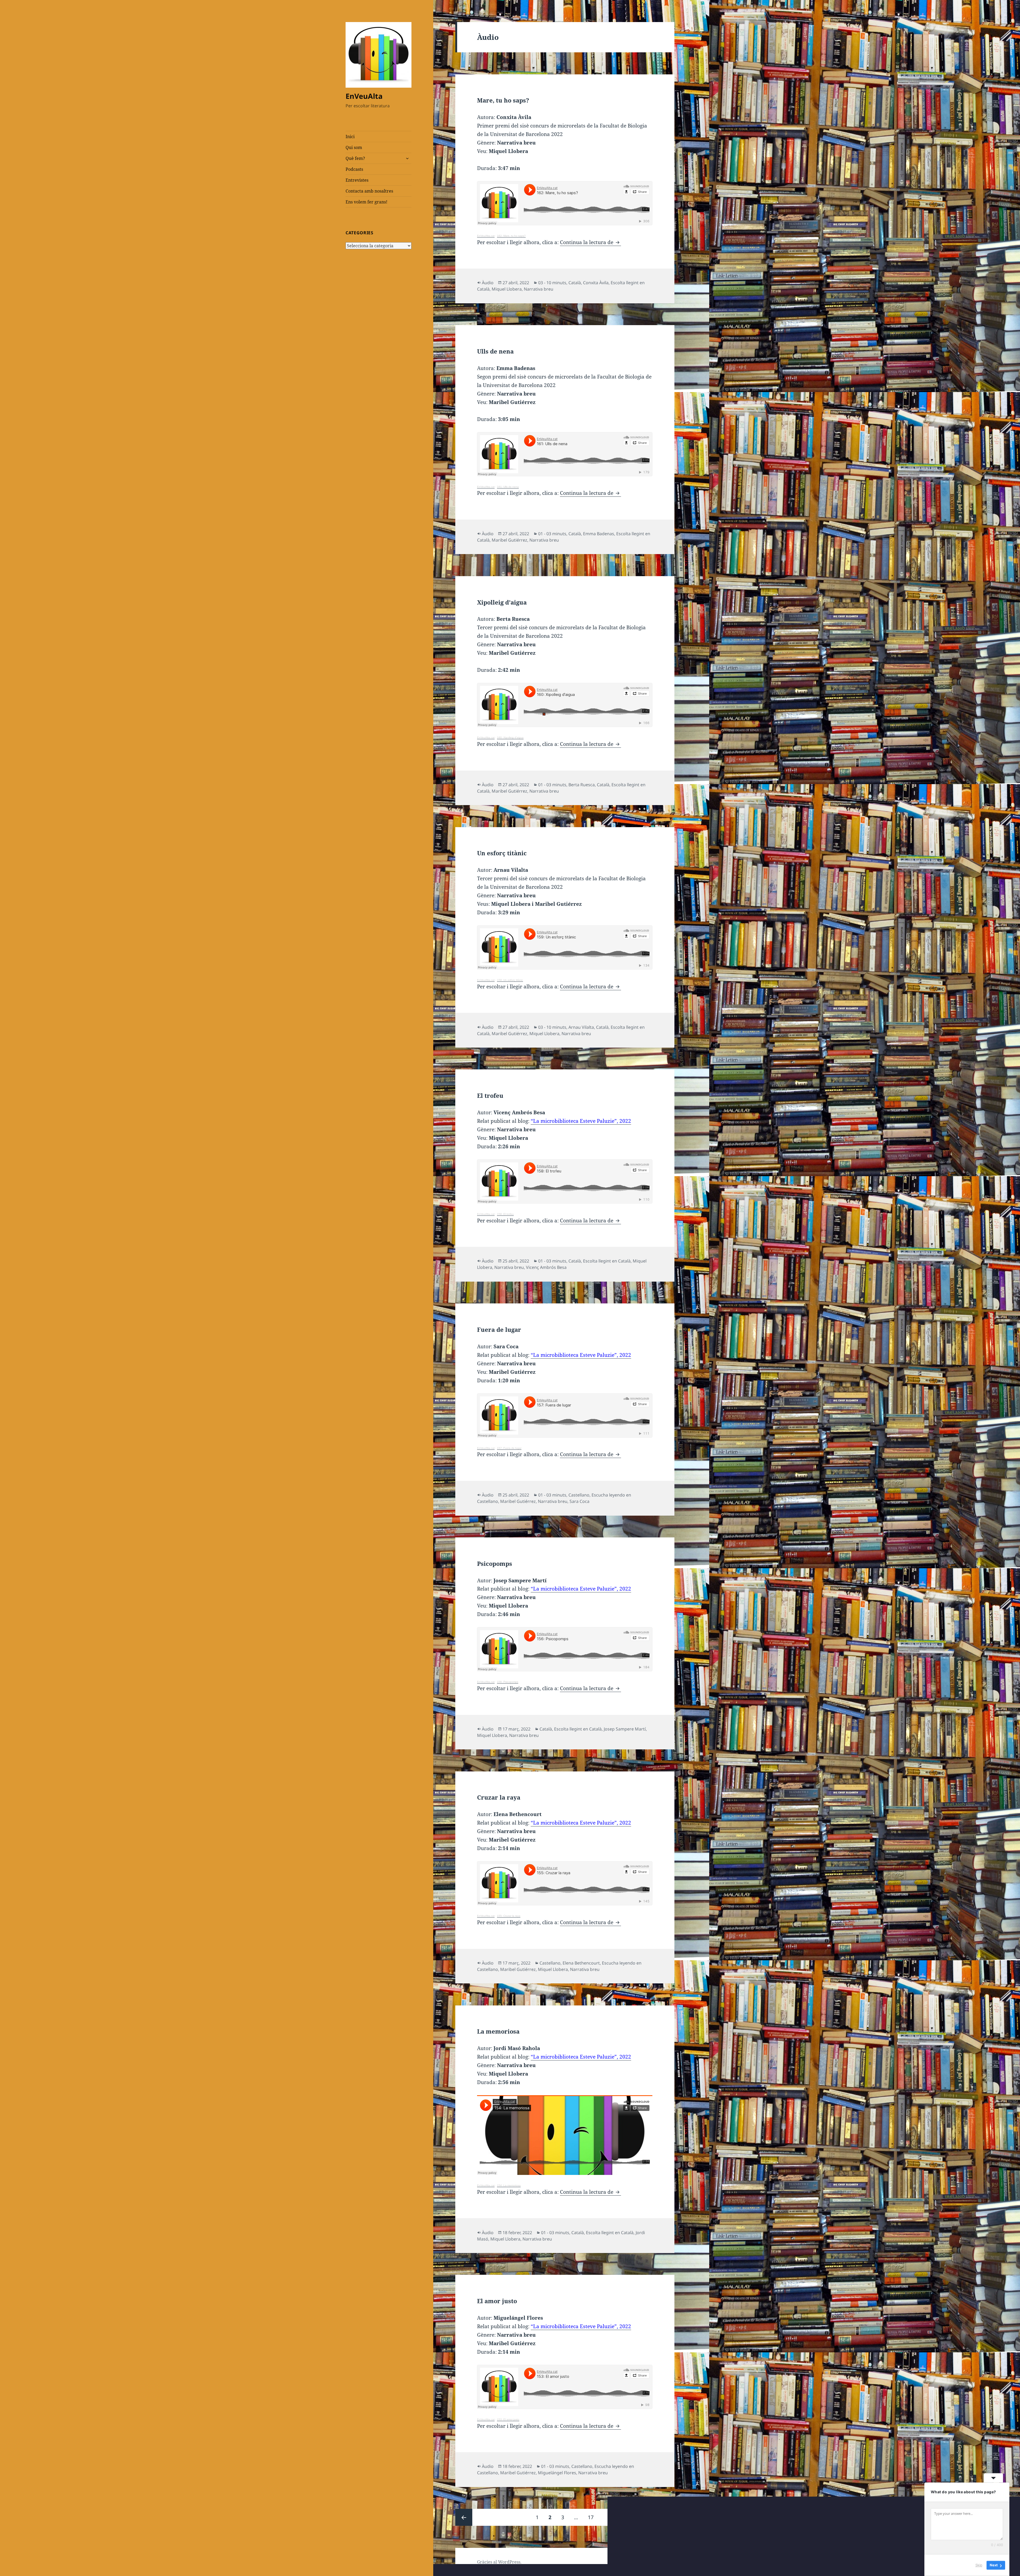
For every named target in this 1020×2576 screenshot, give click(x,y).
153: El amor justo (508, 2419)
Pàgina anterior (464, 2517)
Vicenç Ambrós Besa (546, 1267)
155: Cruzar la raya (509, 1916)
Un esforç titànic (502, 853)
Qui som (354, 147)
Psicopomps (495, 1563)
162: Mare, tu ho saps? (511, 236)
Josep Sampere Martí (625, 1729)
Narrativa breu (539, 289)
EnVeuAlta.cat (486, 236)
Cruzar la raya (499, 1797)
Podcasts (354, 169)
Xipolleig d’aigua (502, 602)
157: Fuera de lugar (509, 1448)
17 (593, 2517)
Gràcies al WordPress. (499, 2562)
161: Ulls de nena (508, 487)
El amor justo (497, 2301)
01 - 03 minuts (552, 534)
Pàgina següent (666, 2517)
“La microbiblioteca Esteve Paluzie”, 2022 (581, 1121)
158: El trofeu (505, 1214)
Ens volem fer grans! (366, 202)
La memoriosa (498, 2031)
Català (575, 283)
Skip (979, 2565)
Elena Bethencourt (581, 1963)
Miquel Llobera (507, 289)
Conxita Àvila (596, 283)
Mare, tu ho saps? (503, 100)
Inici (350, 137)
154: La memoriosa (509, 2185)
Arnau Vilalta (581, 1027)
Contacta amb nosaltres (369, 191)
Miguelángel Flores (557, 2473)
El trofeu (490, 1095)
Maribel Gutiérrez (509, 540)
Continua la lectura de (590, 242)
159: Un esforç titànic (510, 980)
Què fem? (355, 158)
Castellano (579, 1495)
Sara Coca (579, 1501)
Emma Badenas (599, 534)
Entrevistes (357, 180)
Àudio (488, 283)
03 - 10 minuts (552, 283)
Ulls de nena (495, 351)
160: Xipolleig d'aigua (510, 737)
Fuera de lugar (499, 1329)
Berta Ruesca (582, 785)
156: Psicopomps (508, 1682)
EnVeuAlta (364, 96)
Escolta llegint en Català (607, 1261)
